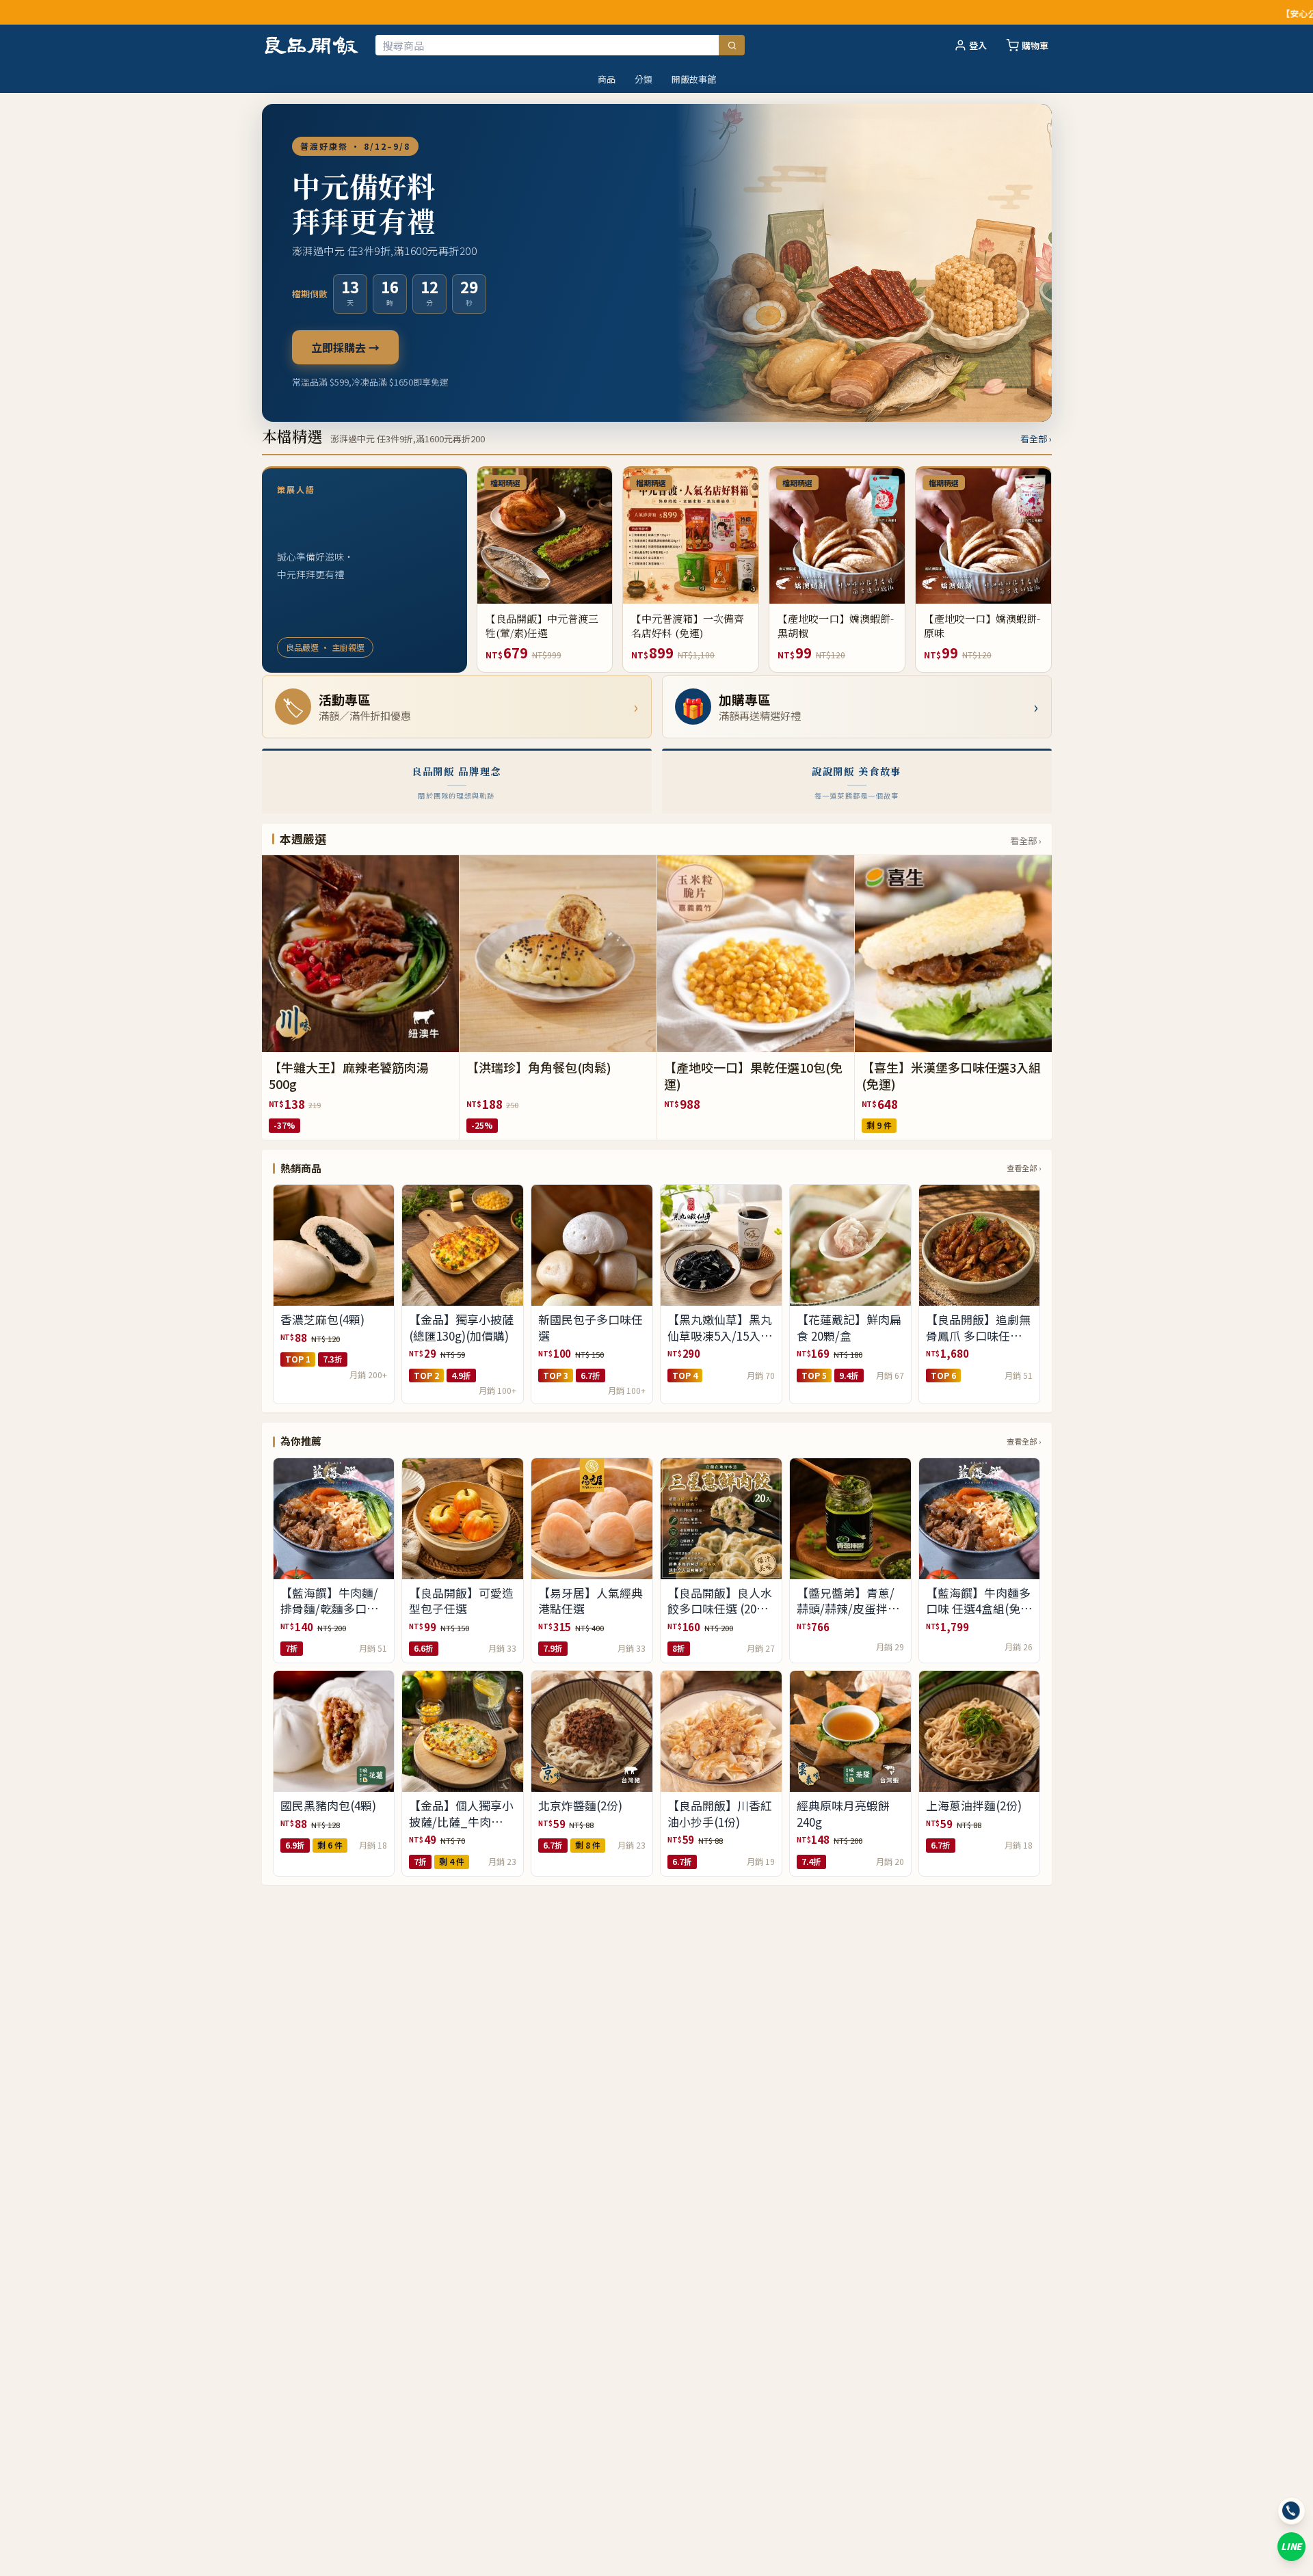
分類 (644, 79)
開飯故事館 (694, 79)
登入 (978, 45)
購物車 (1035, 45)
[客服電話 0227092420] (1291, 2511)
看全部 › (1036, 439)
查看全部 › (1024, 1168)
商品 (607, 79)
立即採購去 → (345, 347)
